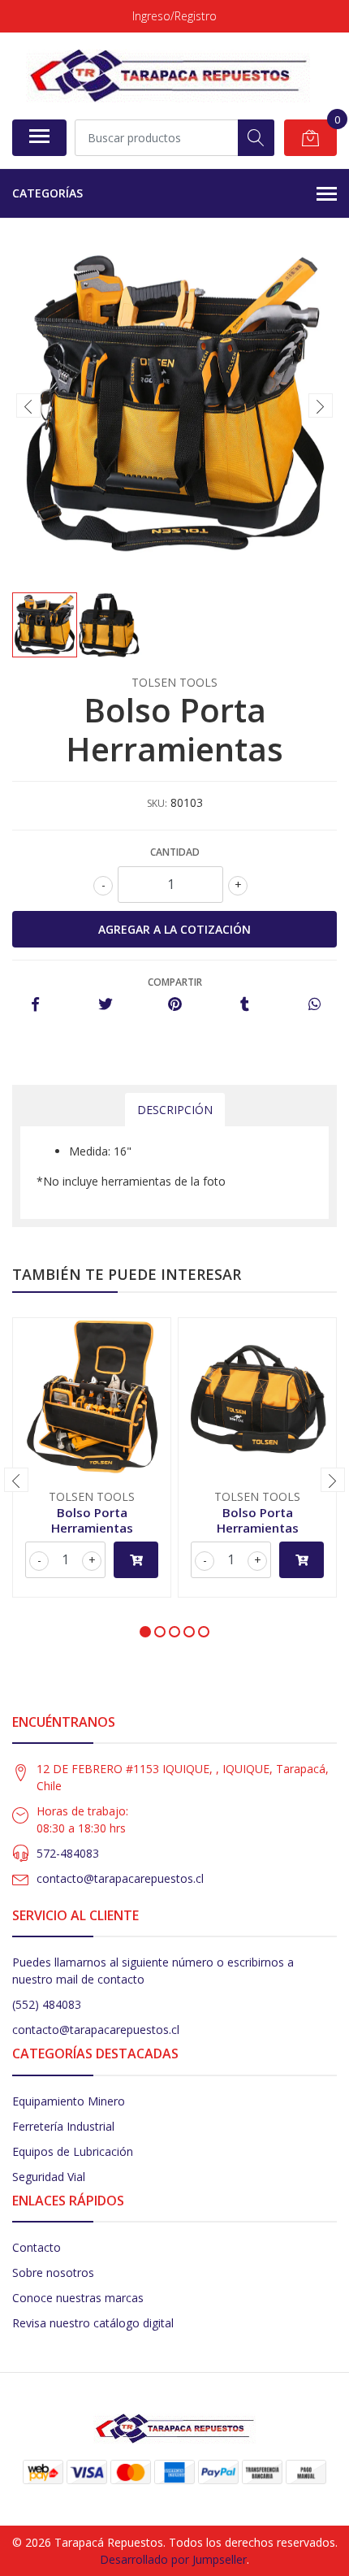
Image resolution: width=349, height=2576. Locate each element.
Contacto (37, 2247)
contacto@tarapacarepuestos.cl (120, 1878)
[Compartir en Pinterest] (175, 1005)
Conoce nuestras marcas (78, 2298)
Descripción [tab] (175, 1110)
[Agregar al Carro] (136, 1560)
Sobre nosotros (53, 2272)
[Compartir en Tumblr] (245, 1005)
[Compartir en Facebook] (35, 1005)
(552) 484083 (47, 2004)
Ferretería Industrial (63, 2126)
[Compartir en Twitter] (105, 1005)
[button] (145, 1632)
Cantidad (175, 852)
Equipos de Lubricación (73, 2151)
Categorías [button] (47, 193)
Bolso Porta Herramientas (92, 1520)
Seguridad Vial (49, 2177)
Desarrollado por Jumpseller (173, 2559)
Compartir (175, 982)
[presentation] (28, 405)
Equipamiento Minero (69, 2101)
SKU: (157, 803)
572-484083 (68, 1853)
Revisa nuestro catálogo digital (93, 2323)
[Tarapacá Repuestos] (168, 76)
